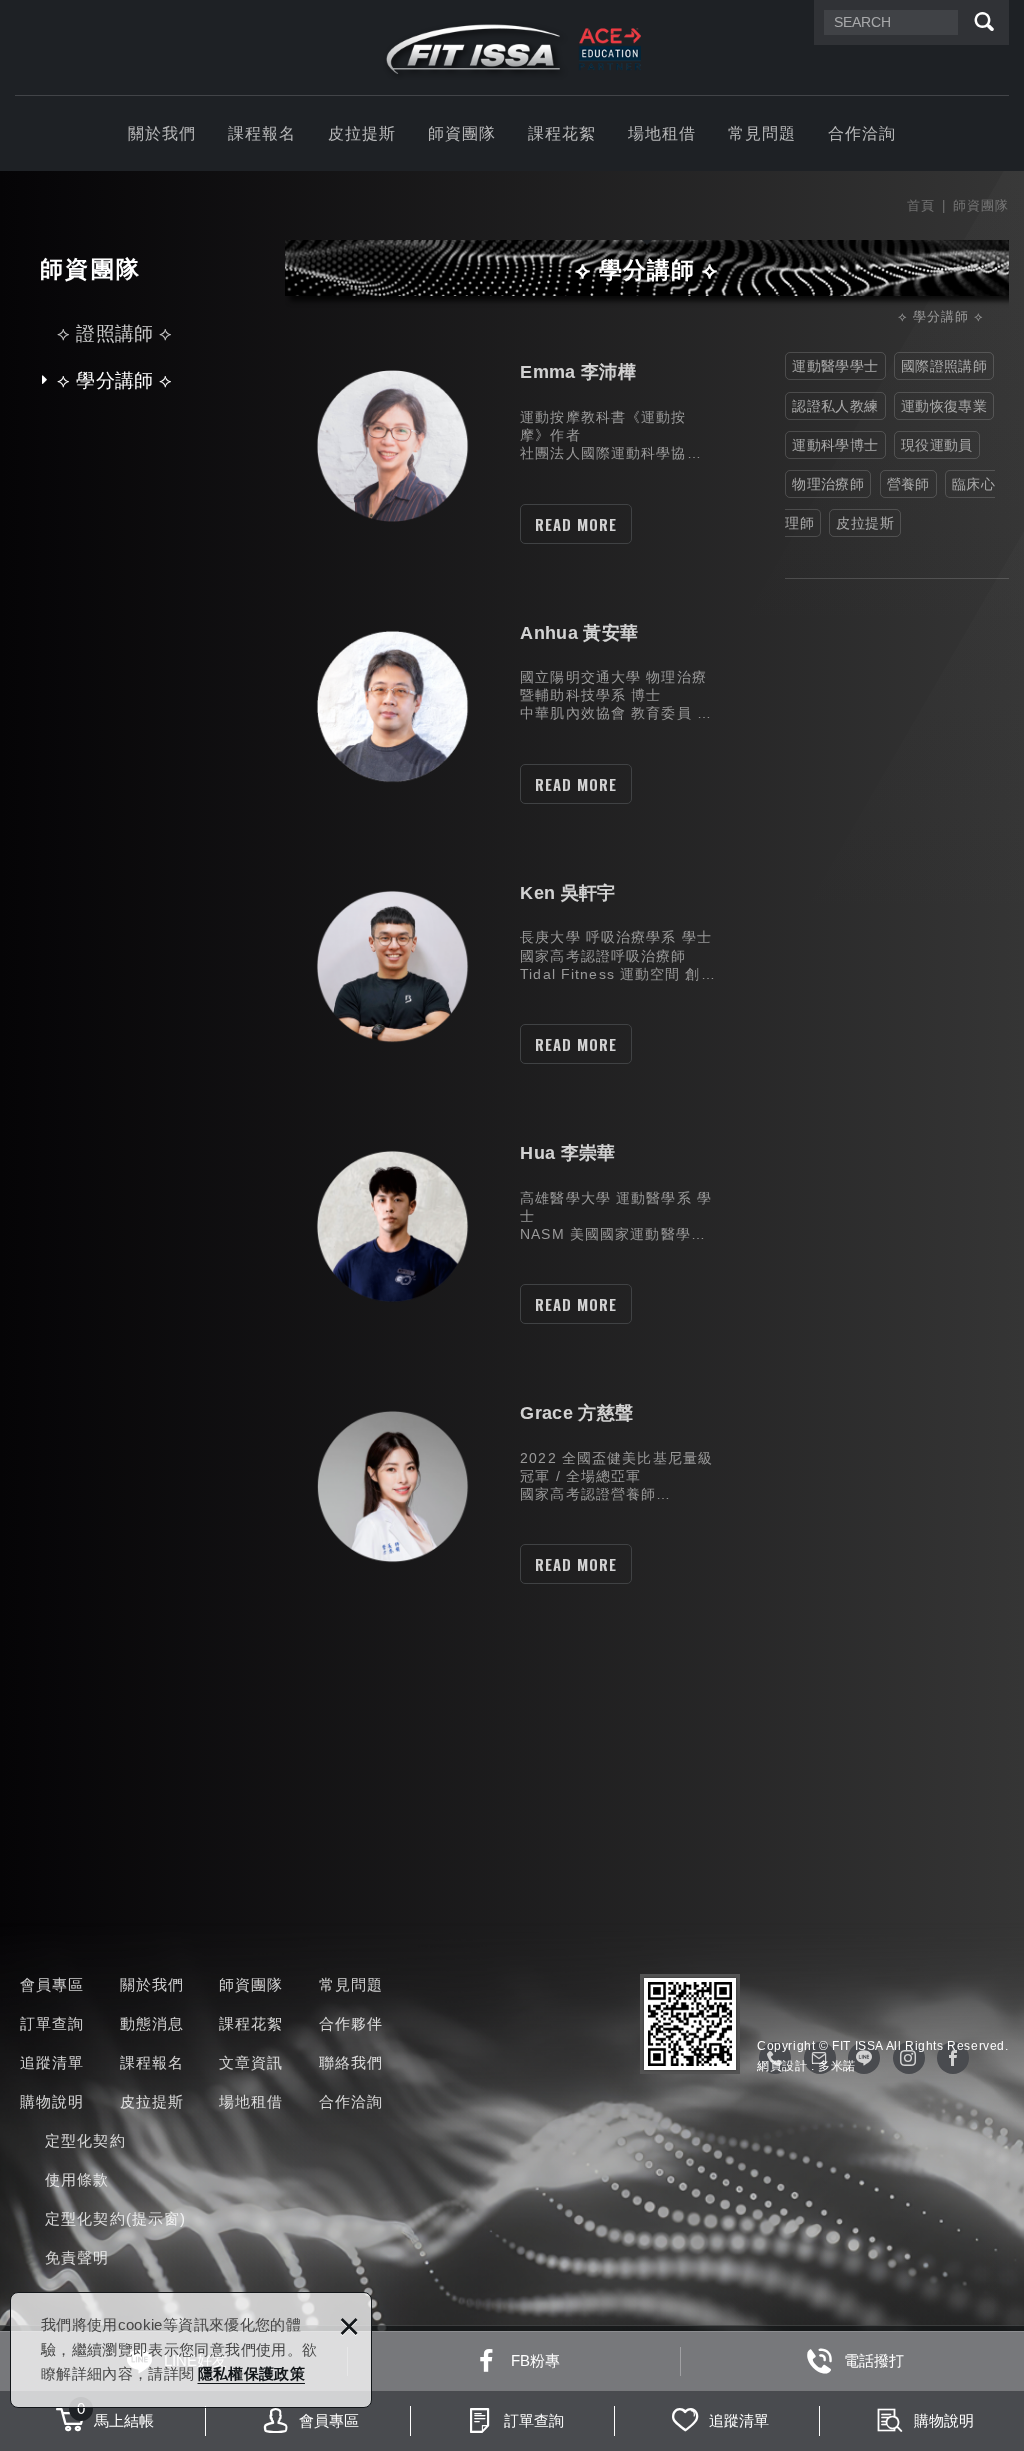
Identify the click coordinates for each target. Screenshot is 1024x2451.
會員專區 (52, 1984)
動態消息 (152, 2023)
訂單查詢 (52, 2023)
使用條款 (77, 2179)
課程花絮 (562, 133)
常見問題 (762, 133)
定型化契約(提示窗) (115, 2218)
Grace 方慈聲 (505, 1486)
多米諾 (837, 2066)
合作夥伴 (351, 2023)
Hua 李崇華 (505, 1226)
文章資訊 (251, 2062)
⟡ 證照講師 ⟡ (114, 333)
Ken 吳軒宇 (505, 966)
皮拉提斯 (362, 133)
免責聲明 (77, 2257)
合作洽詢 (862, 133)
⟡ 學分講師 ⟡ (114, 380)
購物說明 (52, 2101)
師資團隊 (462, 133)
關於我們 (162, 133)
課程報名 (262, 133)
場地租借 (662, 133)
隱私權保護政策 (251, 2373)
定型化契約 (85, 2140)
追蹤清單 (52, 2062)
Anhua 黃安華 (505, 706)
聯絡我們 (351, 2062)
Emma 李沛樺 (505, 445)
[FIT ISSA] (512, 50)
